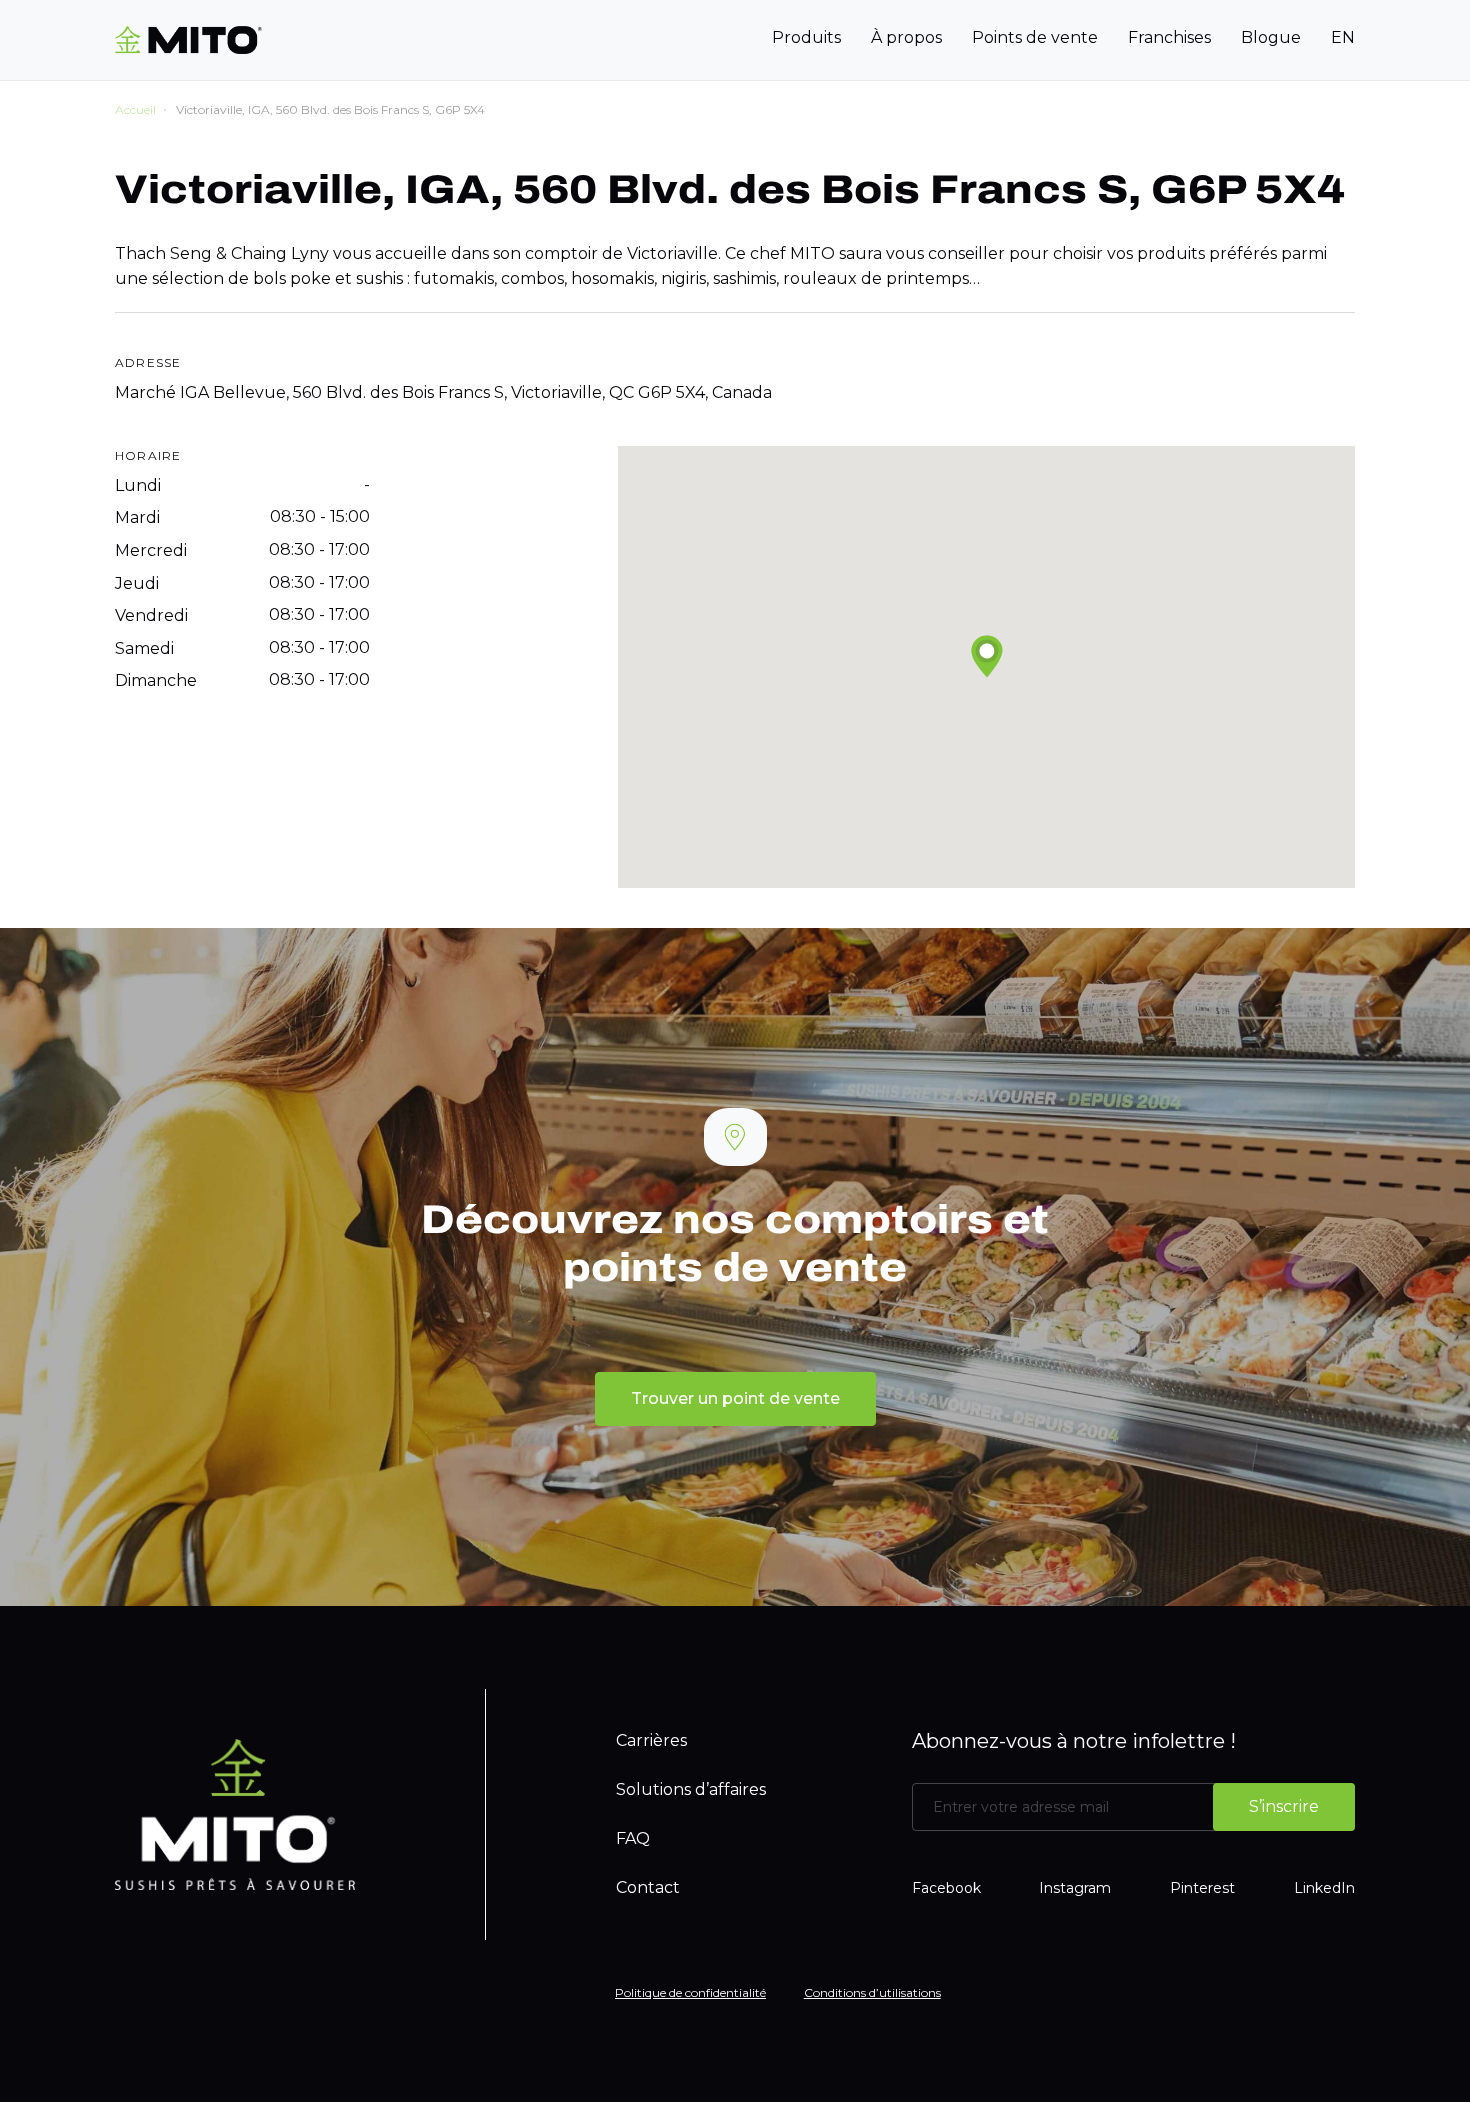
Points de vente (1035, 37)
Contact (648, 1887)
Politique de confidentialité (690, 1992)
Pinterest (1202, 1888)
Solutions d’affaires (691, 1789)
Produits (806, 37)
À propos (906, 37)
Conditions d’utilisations (872, 1992)
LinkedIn (1324, 1888)
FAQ (633, 1838)
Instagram (1075, 1888)
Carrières (651, 1740)
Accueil (135, 109)
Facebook (946, 1888)
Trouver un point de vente (735, 1398)
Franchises (1169, 37)
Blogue (1271, 37)
